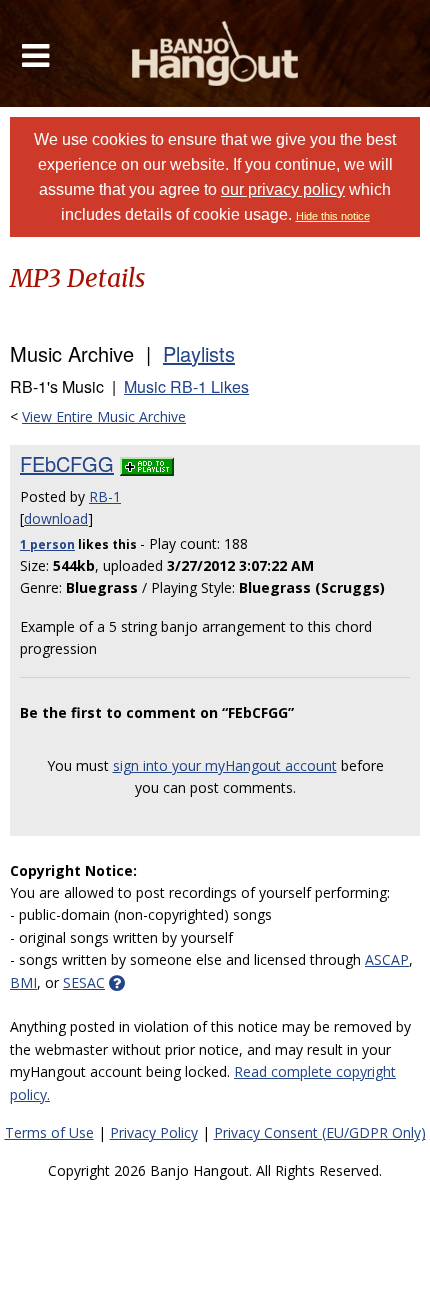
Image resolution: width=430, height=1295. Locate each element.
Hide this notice (333, 216)
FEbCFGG (67, 463)
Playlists (199, 353)
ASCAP (387, 959)
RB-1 (105, 496)
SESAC (84, 982)
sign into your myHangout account (225, 765)
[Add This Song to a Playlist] (147, 463)
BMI (23, 982)
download (56, 518)
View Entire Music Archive (104, 416)
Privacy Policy (154, 1132)
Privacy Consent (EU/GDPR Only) (320, 1132)
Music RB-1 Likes (186, 386)
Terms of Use (49, 1132)
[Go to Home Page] (215, 53)
